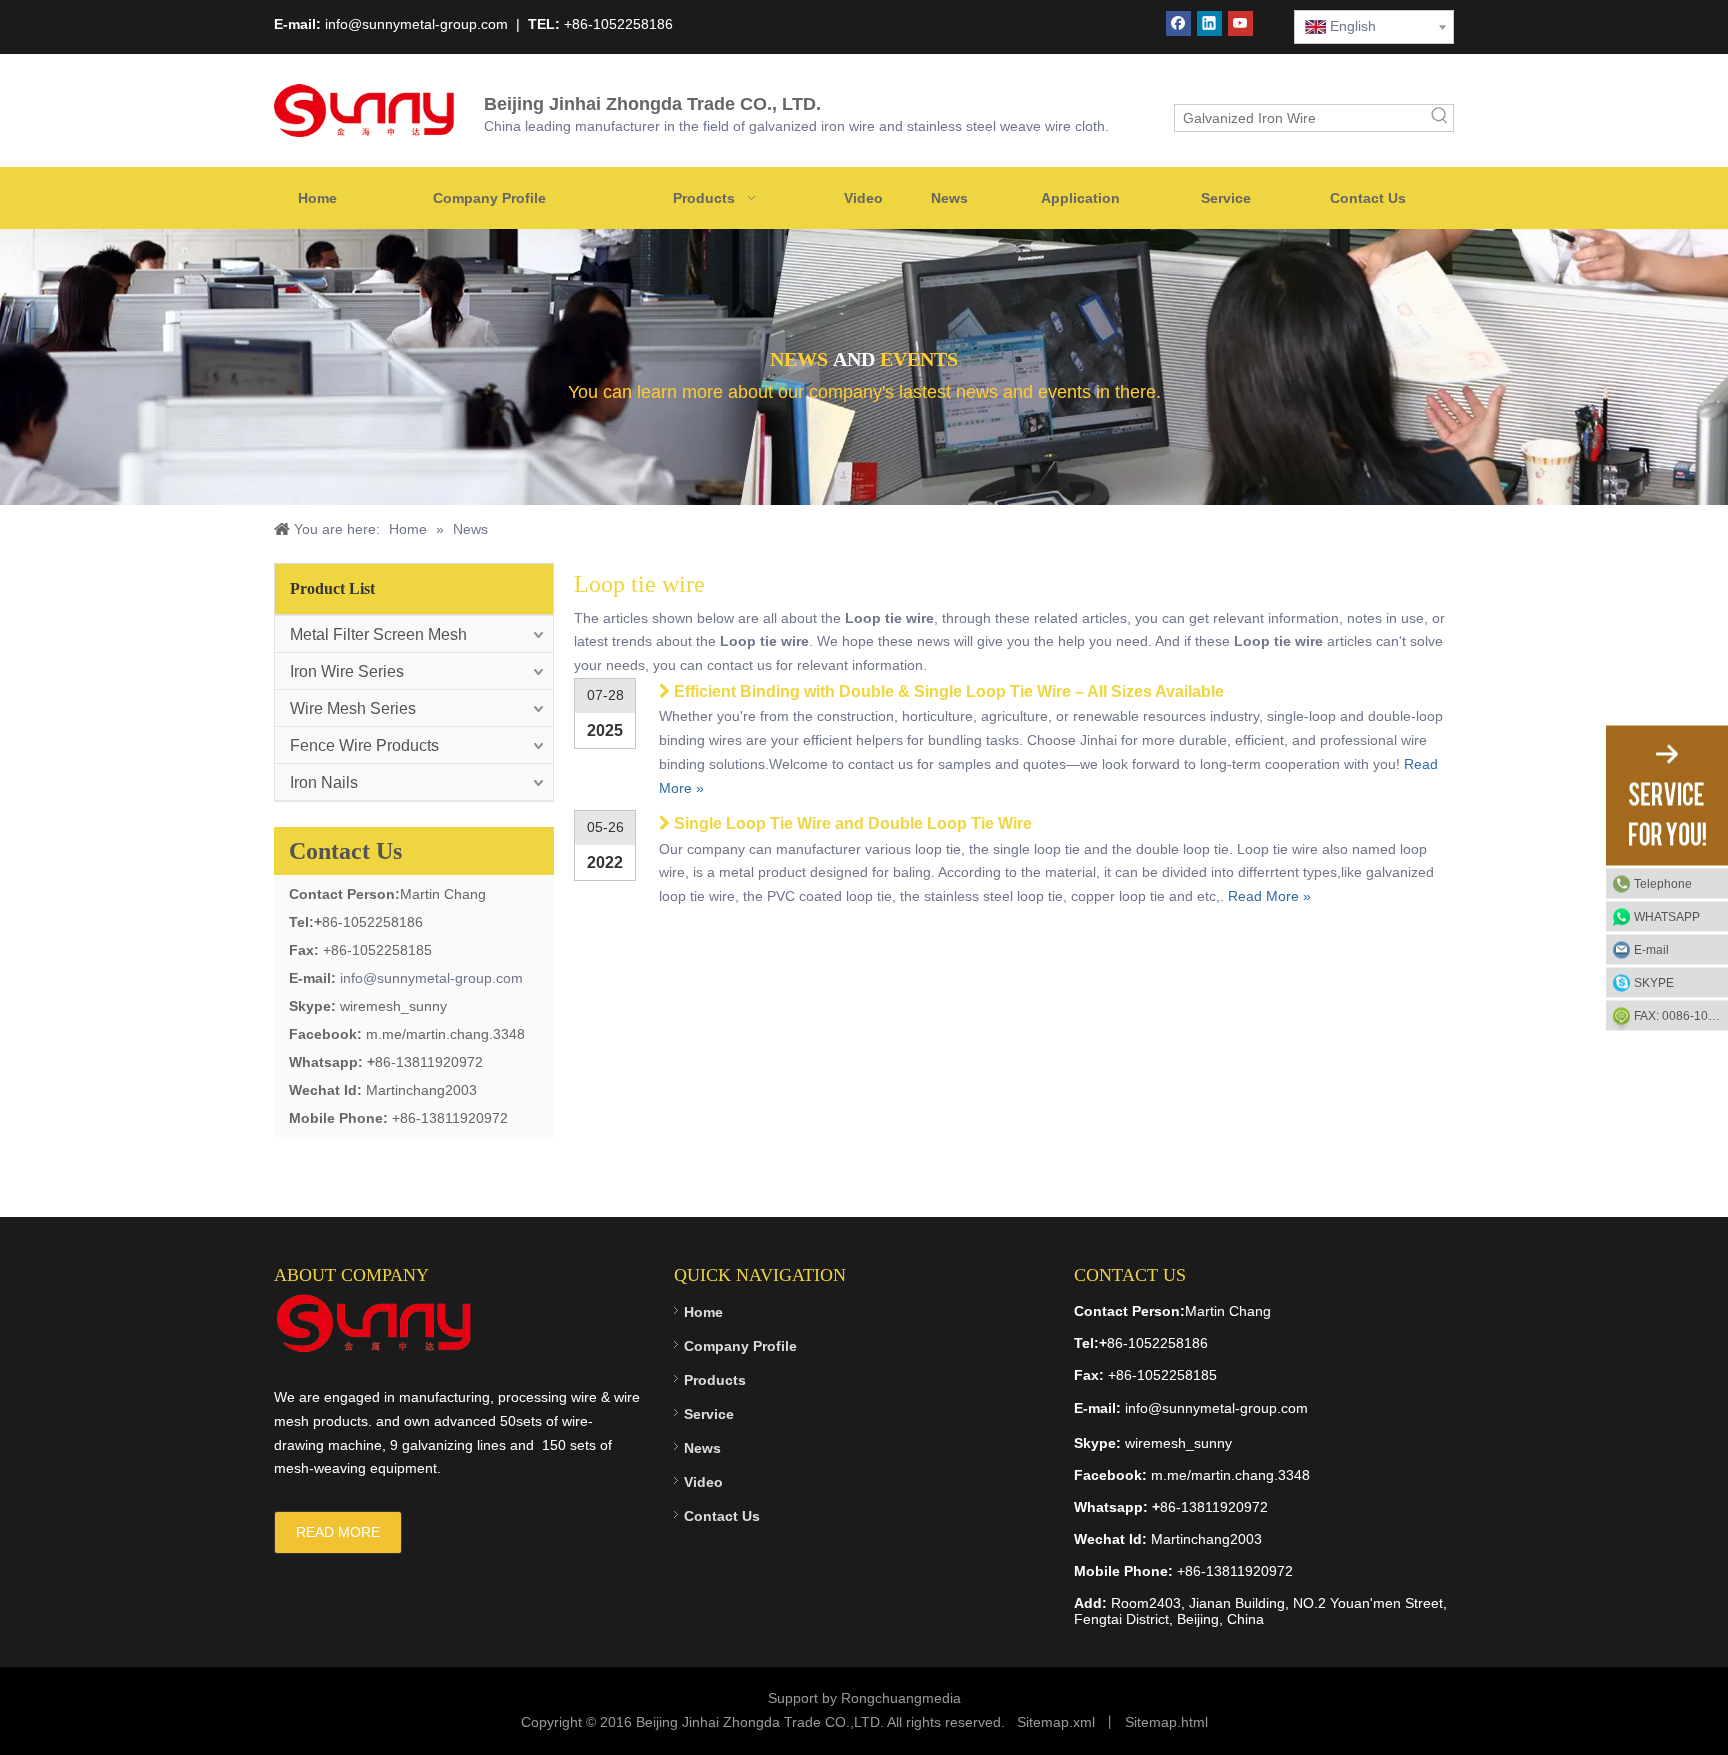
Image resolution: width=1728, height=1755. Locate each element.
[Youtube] (1240, 23)
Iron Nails (324, 782)
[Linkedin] (1209, 23)
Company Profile (740, 1346)
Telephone (1663, 883)
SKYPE (1654, 982)
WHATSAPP (1667, 916)
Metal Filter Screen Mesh (378, 634)
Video (703, 1482)
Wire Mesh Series (353, 708)
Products (715, 1380)
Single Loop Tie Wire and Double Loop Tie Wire (853, 823)
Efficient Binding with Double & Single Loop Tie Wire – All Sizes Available (949, 691)
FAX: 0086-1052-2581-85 (1681, 1015)
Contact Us (722, 1516)
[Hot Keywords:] (1440, 118)
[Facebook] (1178, 23)
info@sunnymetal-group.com (431, 978)
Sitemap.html (1166, 1722)
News (702, 1448)
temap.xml (1062, 1722)
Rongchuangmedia (901, 1698)
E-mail (1651, 949)
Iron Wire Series (347, 671)
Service (709, 1414)
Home (703, 1312)
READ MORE (338, 1532)
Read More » (1269, 896)
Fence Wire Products (364, 745)
